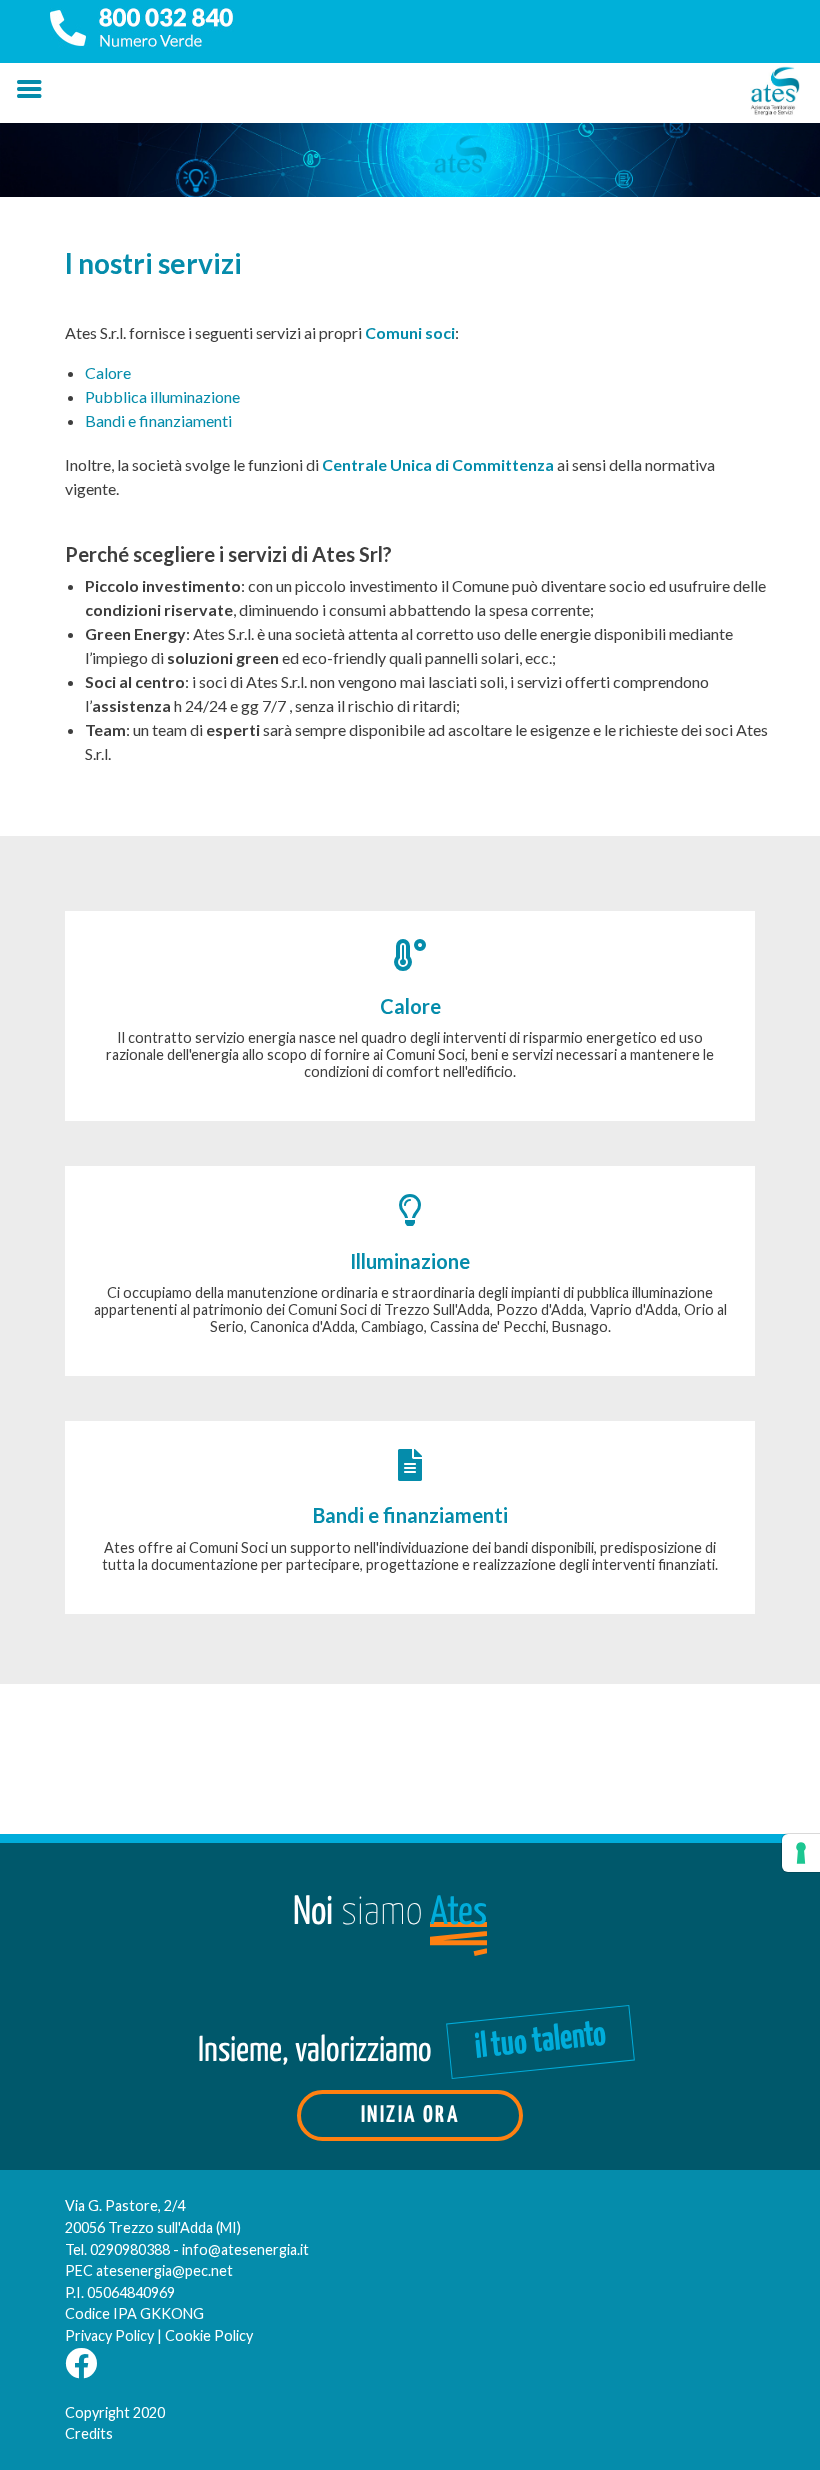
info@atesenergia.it (245, 2249)
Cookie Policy (209, 2335)
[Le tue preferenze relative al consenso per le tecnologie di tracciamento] (801, 1853)
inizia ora (410, 2115)
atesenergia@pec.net (164, 2270)
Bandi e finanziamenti (158, 420)
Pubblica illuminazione (162, 396)
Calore (108, 372)
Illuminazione (410, 1261)
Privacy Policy (109, 2335)
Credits (89, 2433)
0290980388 (130, 2249)
